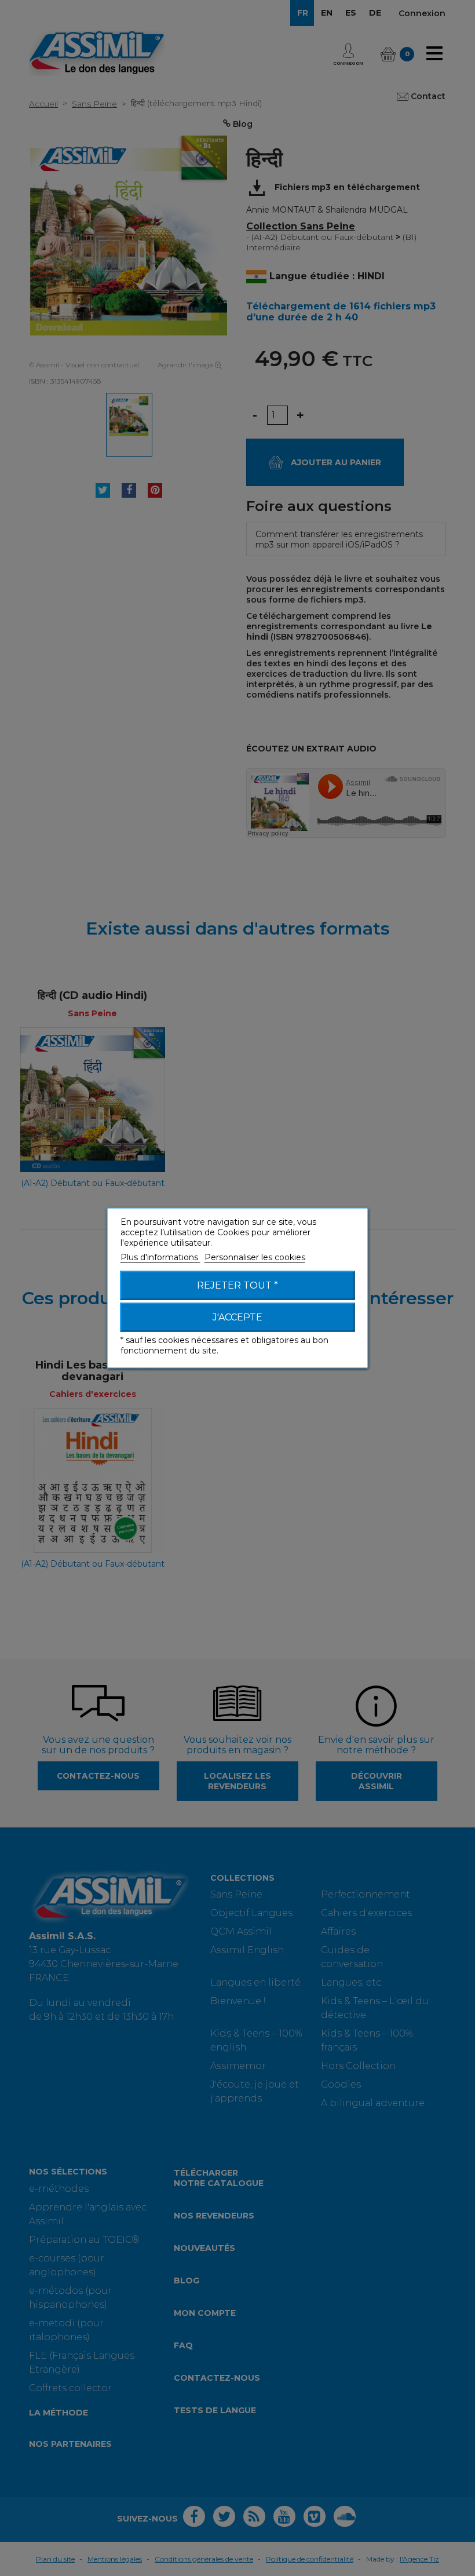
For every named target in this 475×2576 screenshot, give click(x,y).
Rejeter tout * (237, 1285)
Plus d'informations (160, 1257)
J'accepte (237, 1317)
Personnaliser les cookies (255, 1257)
